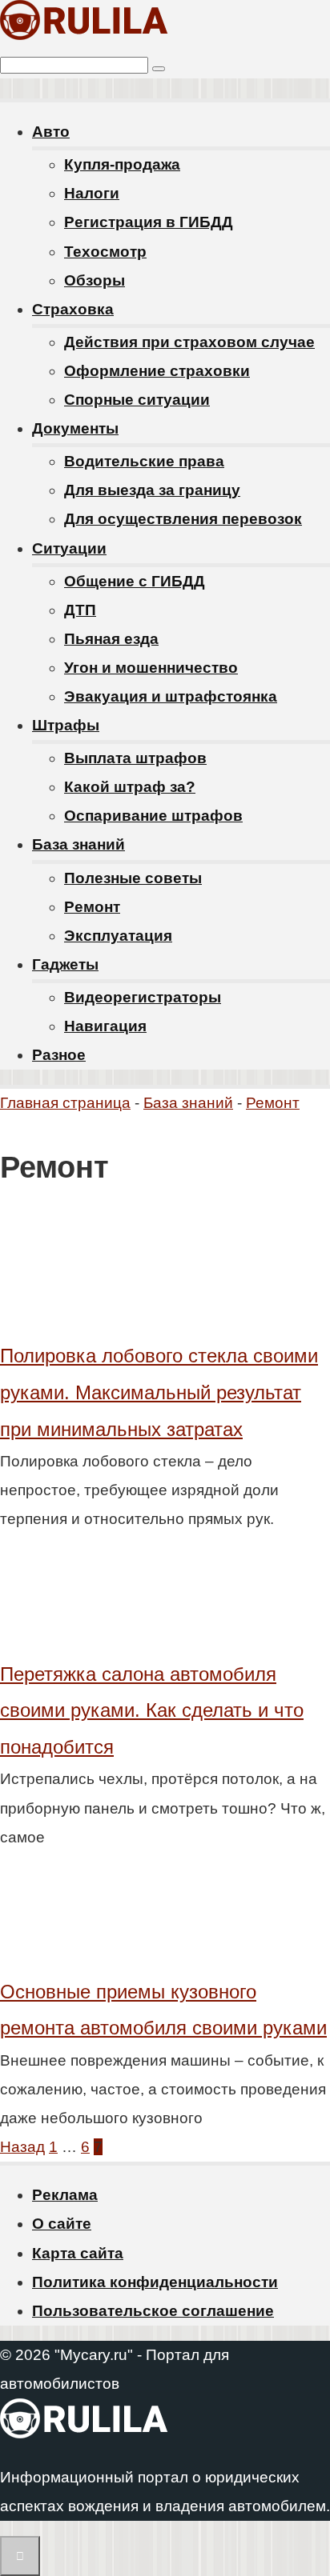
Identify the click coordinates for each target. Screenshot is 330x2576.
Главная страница (65, 1103)
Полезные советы (133, 878)
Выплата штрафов (135, 758)
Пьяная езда (111, 639)
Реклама (65, 2195)
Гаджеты (65, 964)
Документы (75, 428)
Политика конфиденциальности (155, 2282)
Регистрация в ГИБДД (149, 222)
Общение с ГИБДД (135, 581)
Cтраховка (73, 309)
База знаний (78, 844)
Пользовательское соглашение (153, 2311)
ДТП (80, 610)
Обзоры (95, 280)
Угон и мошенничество (151, 668)
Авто (51, 132)
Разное (59, 1055)
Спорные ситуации (137, 400)
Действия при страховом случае (189, 342)
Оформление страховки (157, 371)
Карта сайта (78, 2253)
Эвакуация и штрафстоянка (171, 696)
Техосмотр (105, 252)
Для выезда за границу (152, 490)
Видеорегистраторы (143, 997)
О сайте (62, 2224)
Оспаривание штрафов (153, 816)
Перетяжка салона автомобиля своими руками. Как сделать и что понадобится (152, 1710)
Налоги (92, 193)
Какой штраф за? (130, 787)
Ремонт (92, 907)
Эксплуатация (118, 936)
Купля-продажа (122, 164)
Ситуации (69, 548)
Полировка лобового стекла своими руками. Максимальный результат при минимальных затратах (159, 1392)
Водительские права (144, 461)
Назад (22, 2147)
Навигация (105, 1026)
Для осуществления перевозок (183, 519)
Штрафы (66, 725)
